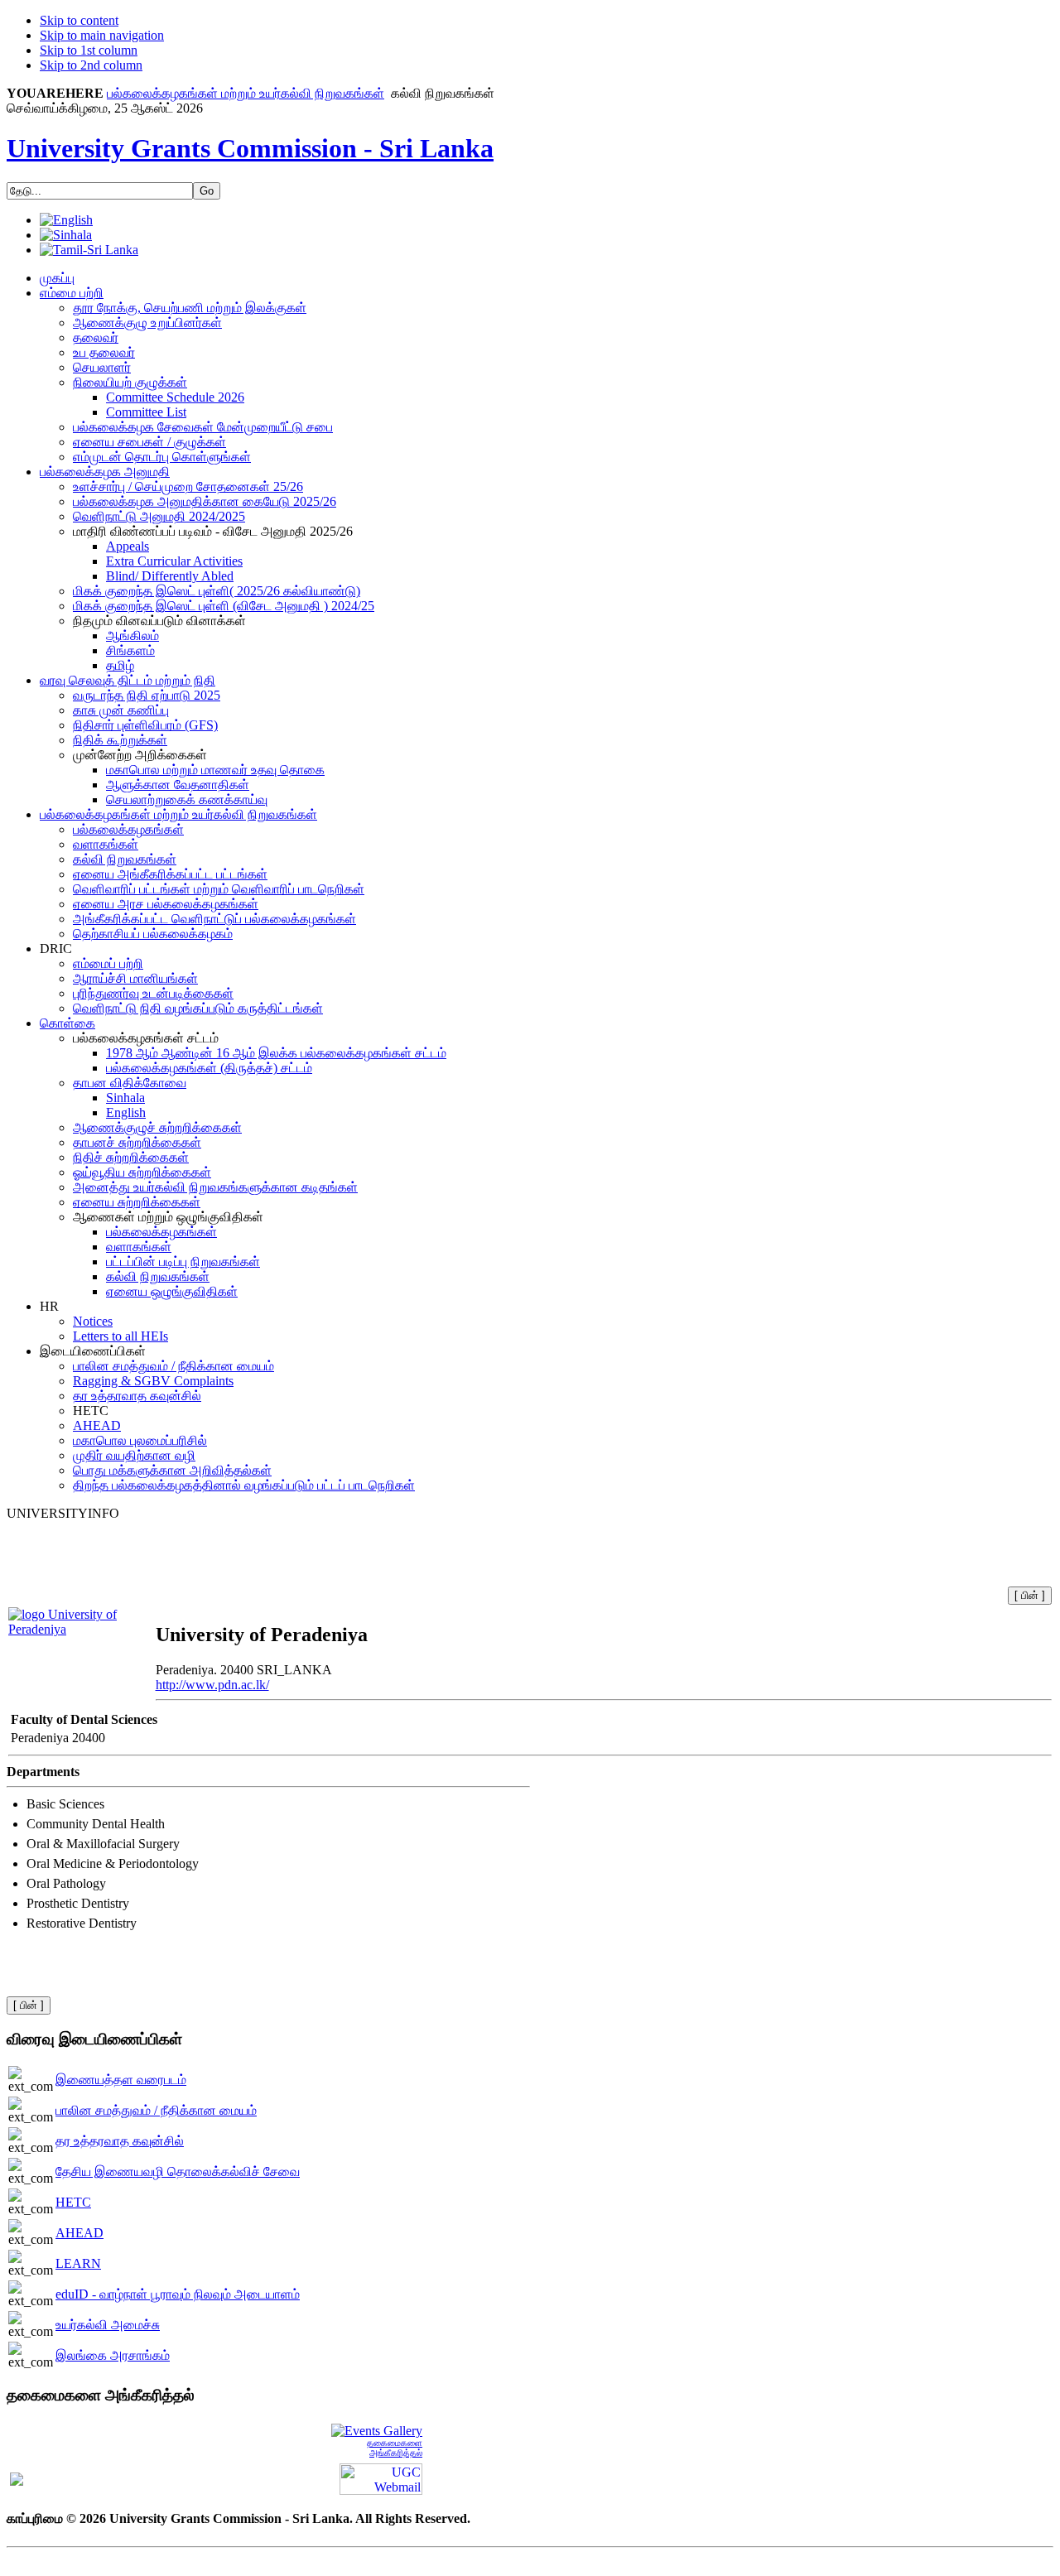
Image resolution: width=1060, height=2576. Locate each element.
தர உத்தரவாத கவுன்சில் (120, 2141)
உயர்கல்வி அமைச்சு (108, 2325)
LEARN (78, 2263)
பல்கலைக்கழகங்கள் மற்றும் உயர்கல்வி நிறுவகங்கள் (246, 93)
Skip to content (79, 20)
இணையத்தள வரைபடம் (121, 2080)
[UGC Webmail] (381, 2478)
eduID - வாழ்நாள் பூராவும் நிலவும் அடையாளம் (178, 2294)
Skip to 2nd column (91, 65)
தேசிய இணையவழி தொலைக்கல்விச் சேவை (178, 2172)
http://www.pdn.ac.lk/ (212, 1685)
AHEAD (79, 2233)
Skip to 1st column (89, 50)
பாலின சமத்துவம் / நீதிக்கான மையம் (156, 2110)
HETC (73, 2202)
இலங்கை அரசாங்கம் (113, 2355)
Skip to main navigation (102, 35)
